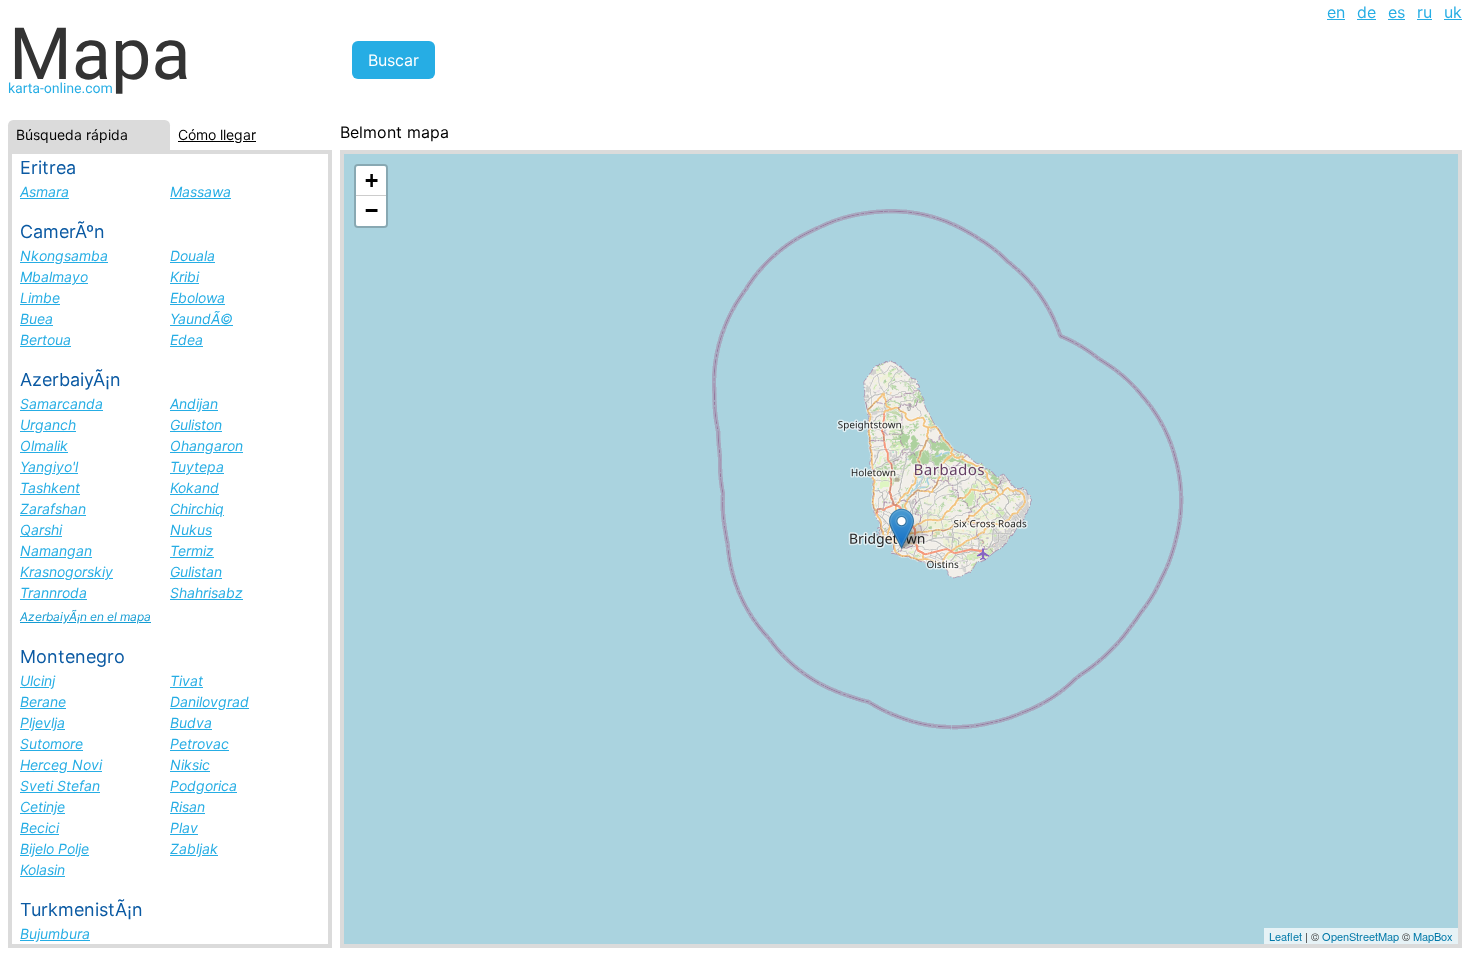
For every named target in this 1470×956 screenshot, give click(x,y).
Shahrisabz (206, 592)
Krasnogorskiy (66, 571)
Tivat (186, 680)
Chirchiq (197, 508)
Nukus (191, 529)
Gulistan (196, 571)
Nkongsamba (64, 255)
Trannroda (53, 592)
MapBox (1433, 936)
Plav (184, 827)
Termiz (192, 550)
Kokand (194, 487)
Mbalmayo (54, 276)
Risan (187, 806)
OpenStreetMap (1360, 936)
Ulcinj (37, 680)
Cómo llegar (217, 134)
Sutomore (51, 743)
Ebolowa (197, 297)
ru (1424, 12)
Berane (43, 701)
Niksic (190, 764)
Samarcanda (61, 403)
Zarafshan (53, 508)
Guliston (196, 424)
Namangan (56, 550)
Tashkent (50, 487)
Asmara (44, 191)
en (1336, 12)
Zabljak (194, 848)
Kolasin (42, 869)
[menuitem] (1336, 12)
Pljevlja (42, 722)
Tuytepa (197, 466)
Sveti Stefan (60, 785)
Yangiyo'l (49, 466)
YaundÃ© (201, 318)
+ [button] (371, 180)
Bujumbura (55, 933)
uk (1453, 12)
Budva (191, 722)
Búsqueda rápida (72, 134)
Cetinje (42, 806)
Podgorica (203, 785)
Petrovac (199, 743)
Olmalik (44, 445)
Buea (36, 318)
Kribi (184, 276)
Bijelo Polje (54, 848)
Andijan (194, 403)
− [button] (371, 210)
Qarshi (41, 529)
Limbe (40, 297)
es (1396, 12)
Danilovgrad (209, 701)
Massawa (200, 191)
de (1366, 12)
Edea (186, 339)
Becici (39, 827)
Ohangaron (206, 445)
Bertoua (45, 339)
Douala (192, 255)
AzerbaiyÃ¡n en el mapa (85, 616)
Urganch (48, 424)
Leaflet (1285, 936)
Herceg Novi (61, 764)
